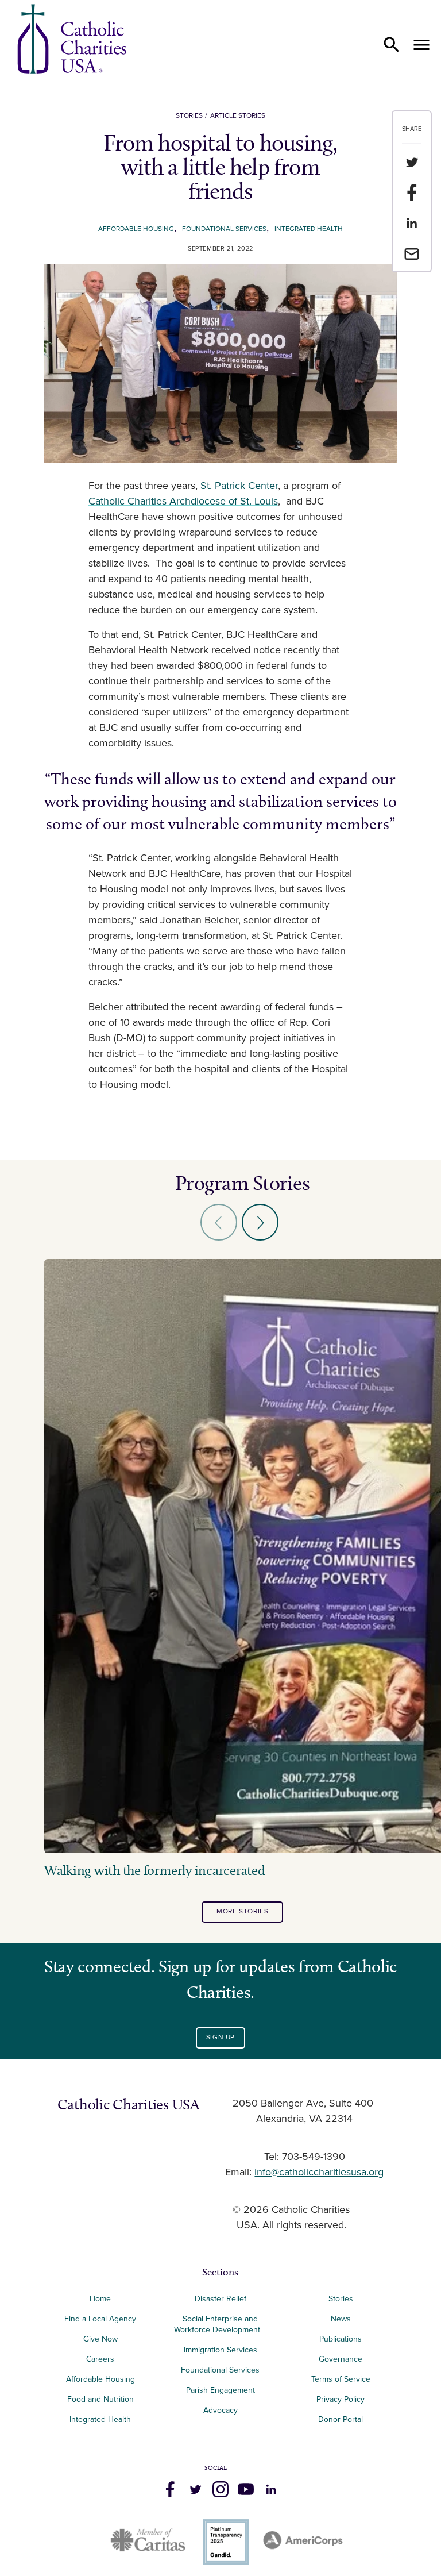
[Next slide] (260, 1222)
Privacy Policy (341, 2399)
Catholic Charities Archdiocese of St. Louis (183, 502)
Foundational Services (224, 229)
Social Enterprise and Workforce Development (220, 2324)
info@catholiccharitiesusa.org (319, 2173)
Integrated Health (309, 229)
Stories (189, 116)
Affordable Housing (136, 229)
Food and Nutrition (100, 2399)
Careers (100, 2359)
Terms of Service (341, 2379)
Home (100, 2299)
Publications (341, 2339)
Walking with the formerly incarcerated (155, 1870)
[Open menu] (421, 45)
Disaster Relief (220, 2299)
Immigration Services (220, 2350)
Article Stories (238, 116)
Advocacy (220, 2410)
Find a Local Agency (100, 2319)
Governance (341, 2359)
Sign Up (220, 2037)
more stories (242, 1911)
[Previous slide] (219, 1222)
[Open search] (392, 45)
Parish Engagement (220, 2390)
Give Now (100, 2339)
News (341, 2319)
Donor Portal (341, 2419)
